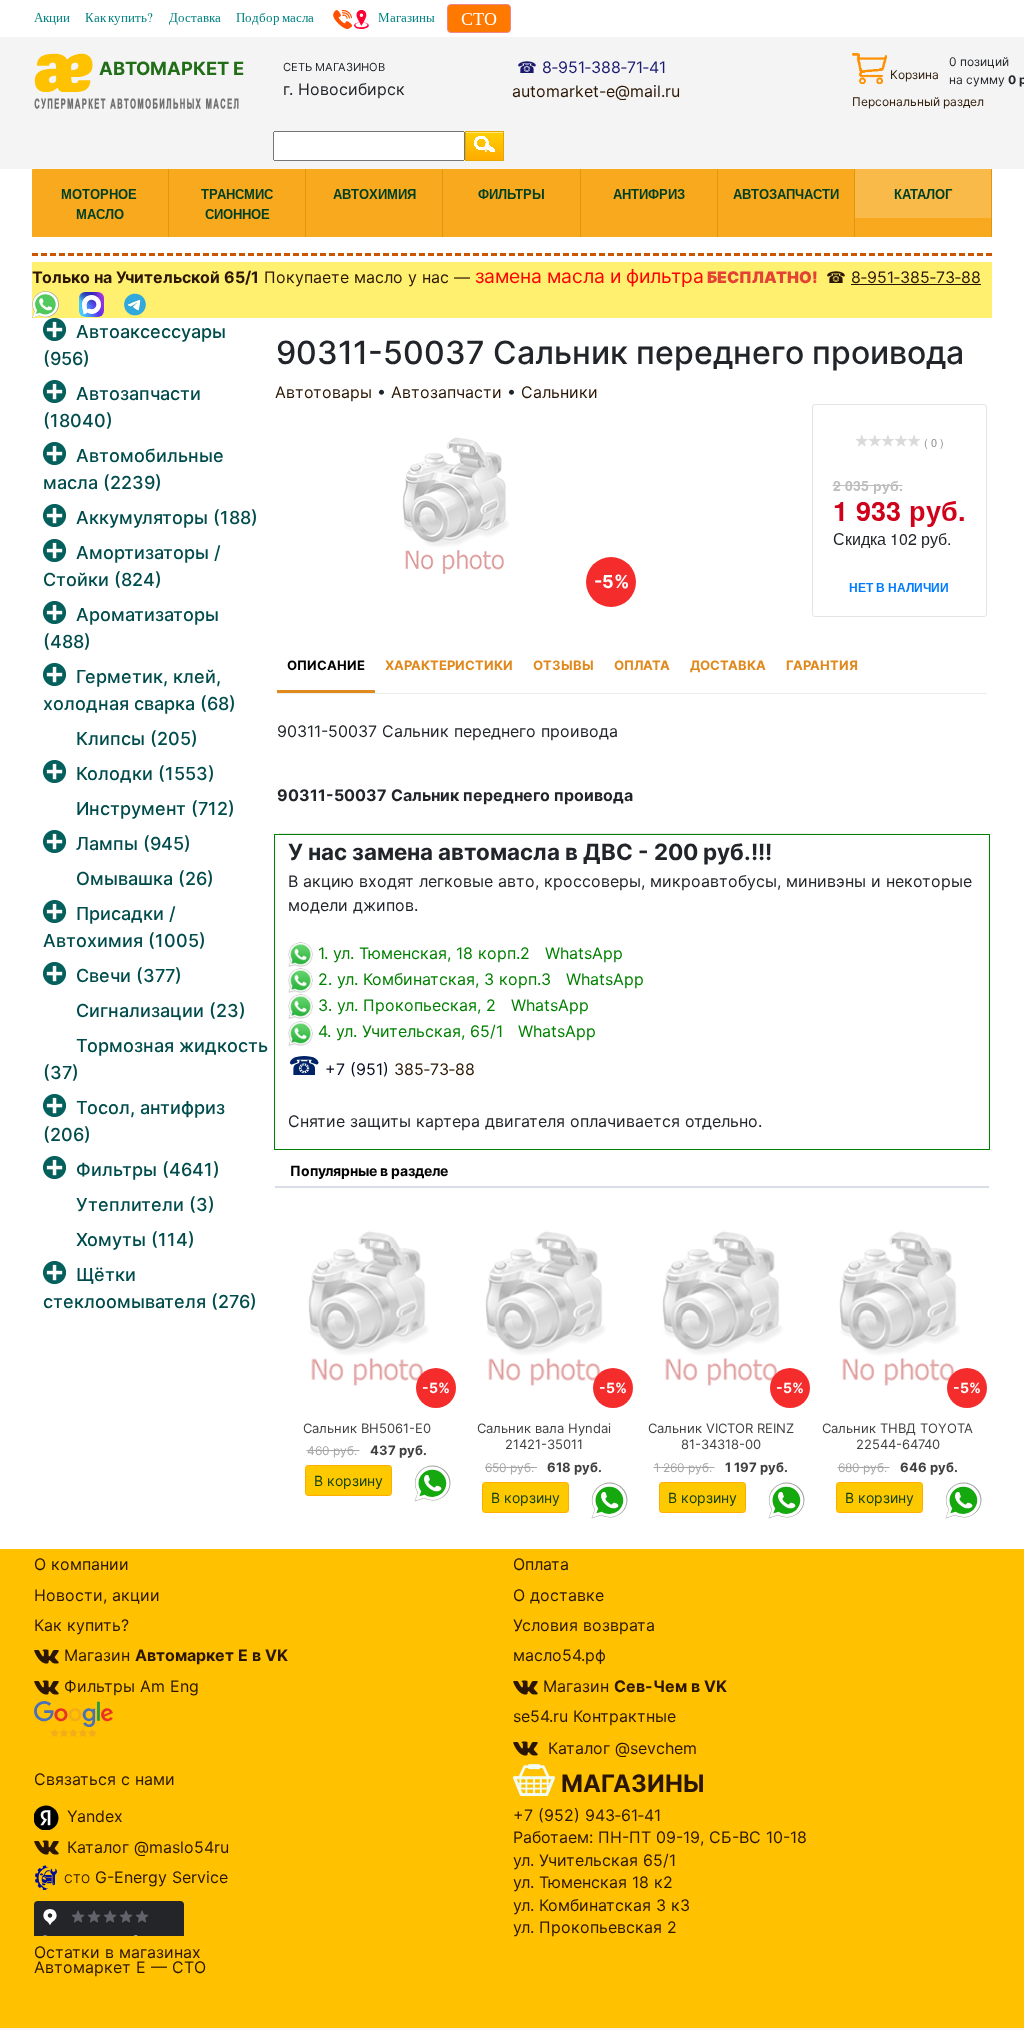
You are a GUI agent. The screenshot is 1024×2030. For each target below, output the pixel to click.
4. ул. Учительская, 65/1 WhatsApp (454, 1031)
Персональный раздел (918, 101)
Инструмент (155, 808)
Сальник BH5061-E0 (367, 1428)
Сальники (559, 392)
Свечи (129, 975)
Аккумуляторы (167, 517)
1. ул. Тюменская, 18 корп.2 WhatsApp (468, 953)
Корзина (914, 74)
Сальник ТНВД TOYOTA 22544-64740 (897, 1436)
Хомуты (135, 1239)
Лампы (133, 843)
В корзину (348, 1480)
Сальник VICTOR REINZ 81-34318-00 (721, 1436)
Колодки (145, 773)
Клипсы (137, 738)
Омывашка (145, 878)
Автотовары (323, 392)
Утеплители (145, 1204)
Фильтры (148, 1169)
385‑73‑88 (381, 1069)
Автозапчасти (446, 392)
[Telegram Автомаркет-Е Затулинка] (137, 304)
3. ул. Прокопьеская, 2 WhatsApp (451, 1005)
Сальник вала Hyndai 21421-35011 (544, 1436)
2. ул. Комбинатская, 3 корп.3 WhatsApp (478, 979)
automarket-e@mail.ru (596, 91)
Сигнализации (161, 1010)
